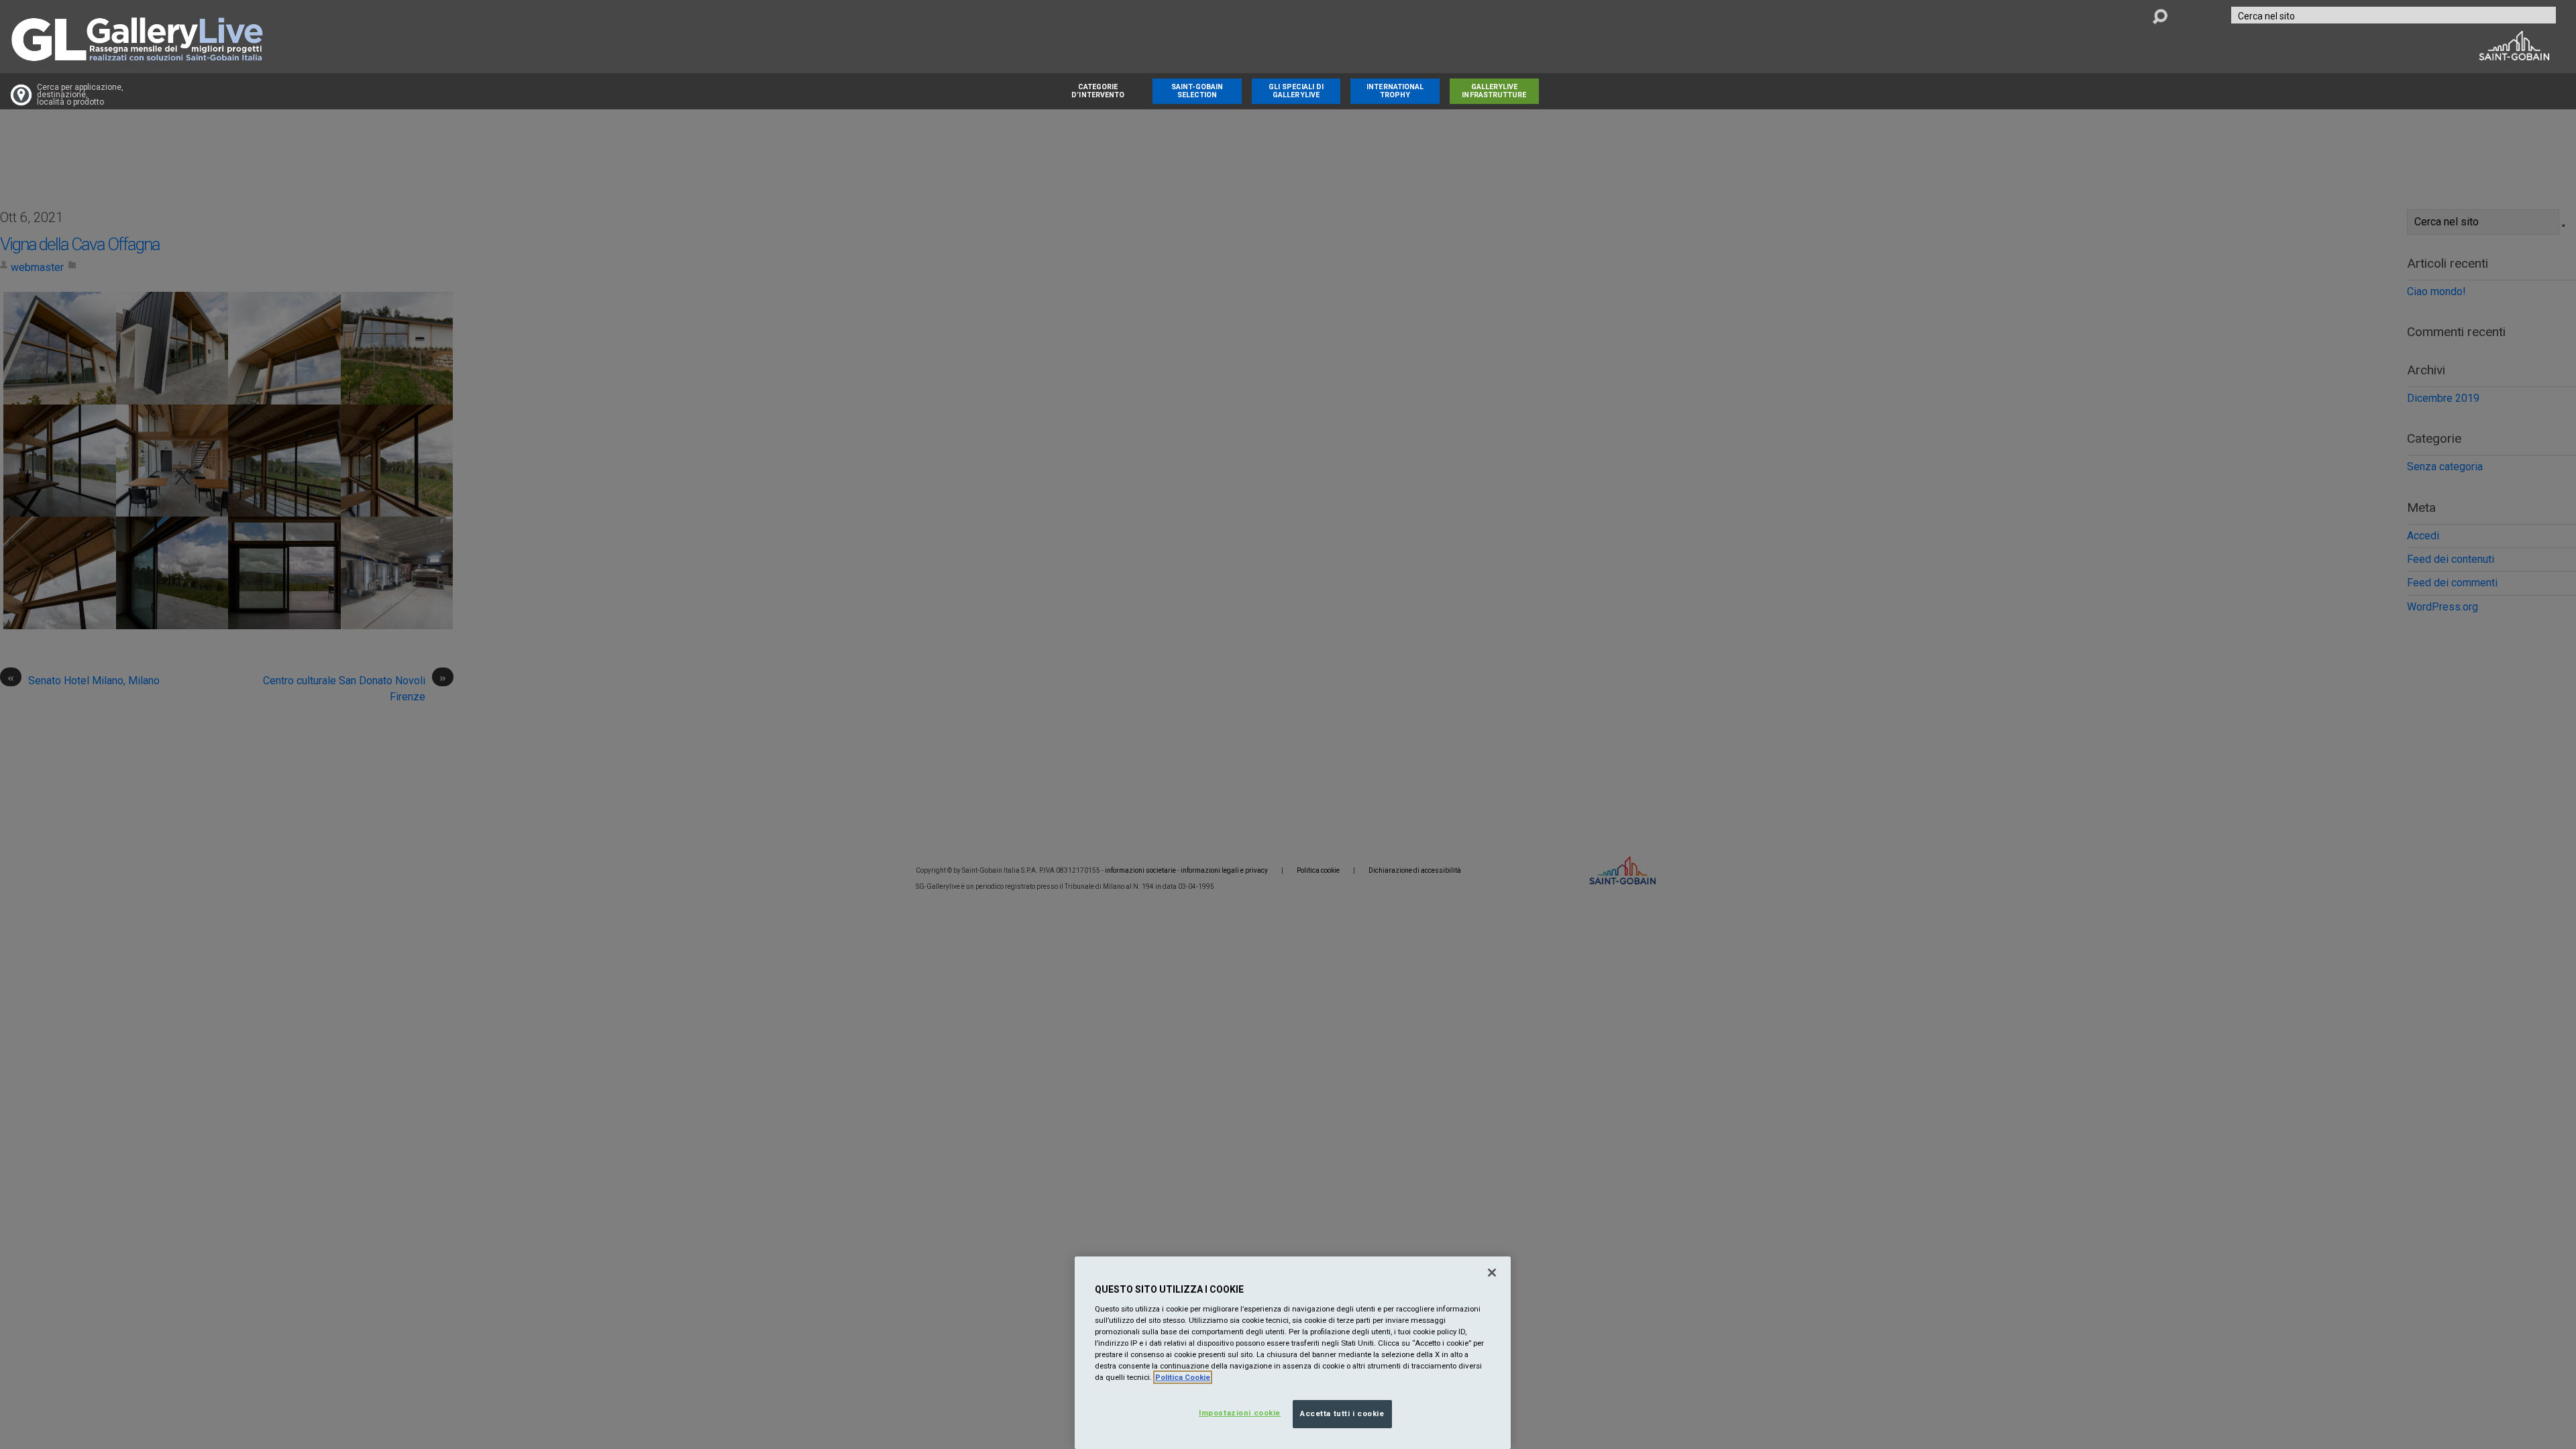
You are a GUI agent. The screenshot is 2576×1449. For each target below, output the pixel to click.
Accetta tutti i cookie (1342, 1413)
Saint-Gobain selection (1197, 91)
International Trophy (1395, 91)
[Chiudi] (1492, 1273)
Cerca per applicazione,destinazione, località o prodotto (80, 95)
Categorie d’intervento (1098, 91)
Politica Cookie (1183, 1377)
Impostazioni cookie (1240, 1413)
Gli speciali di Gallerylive (1296, 91)
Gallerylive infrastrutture (1494, 91)
